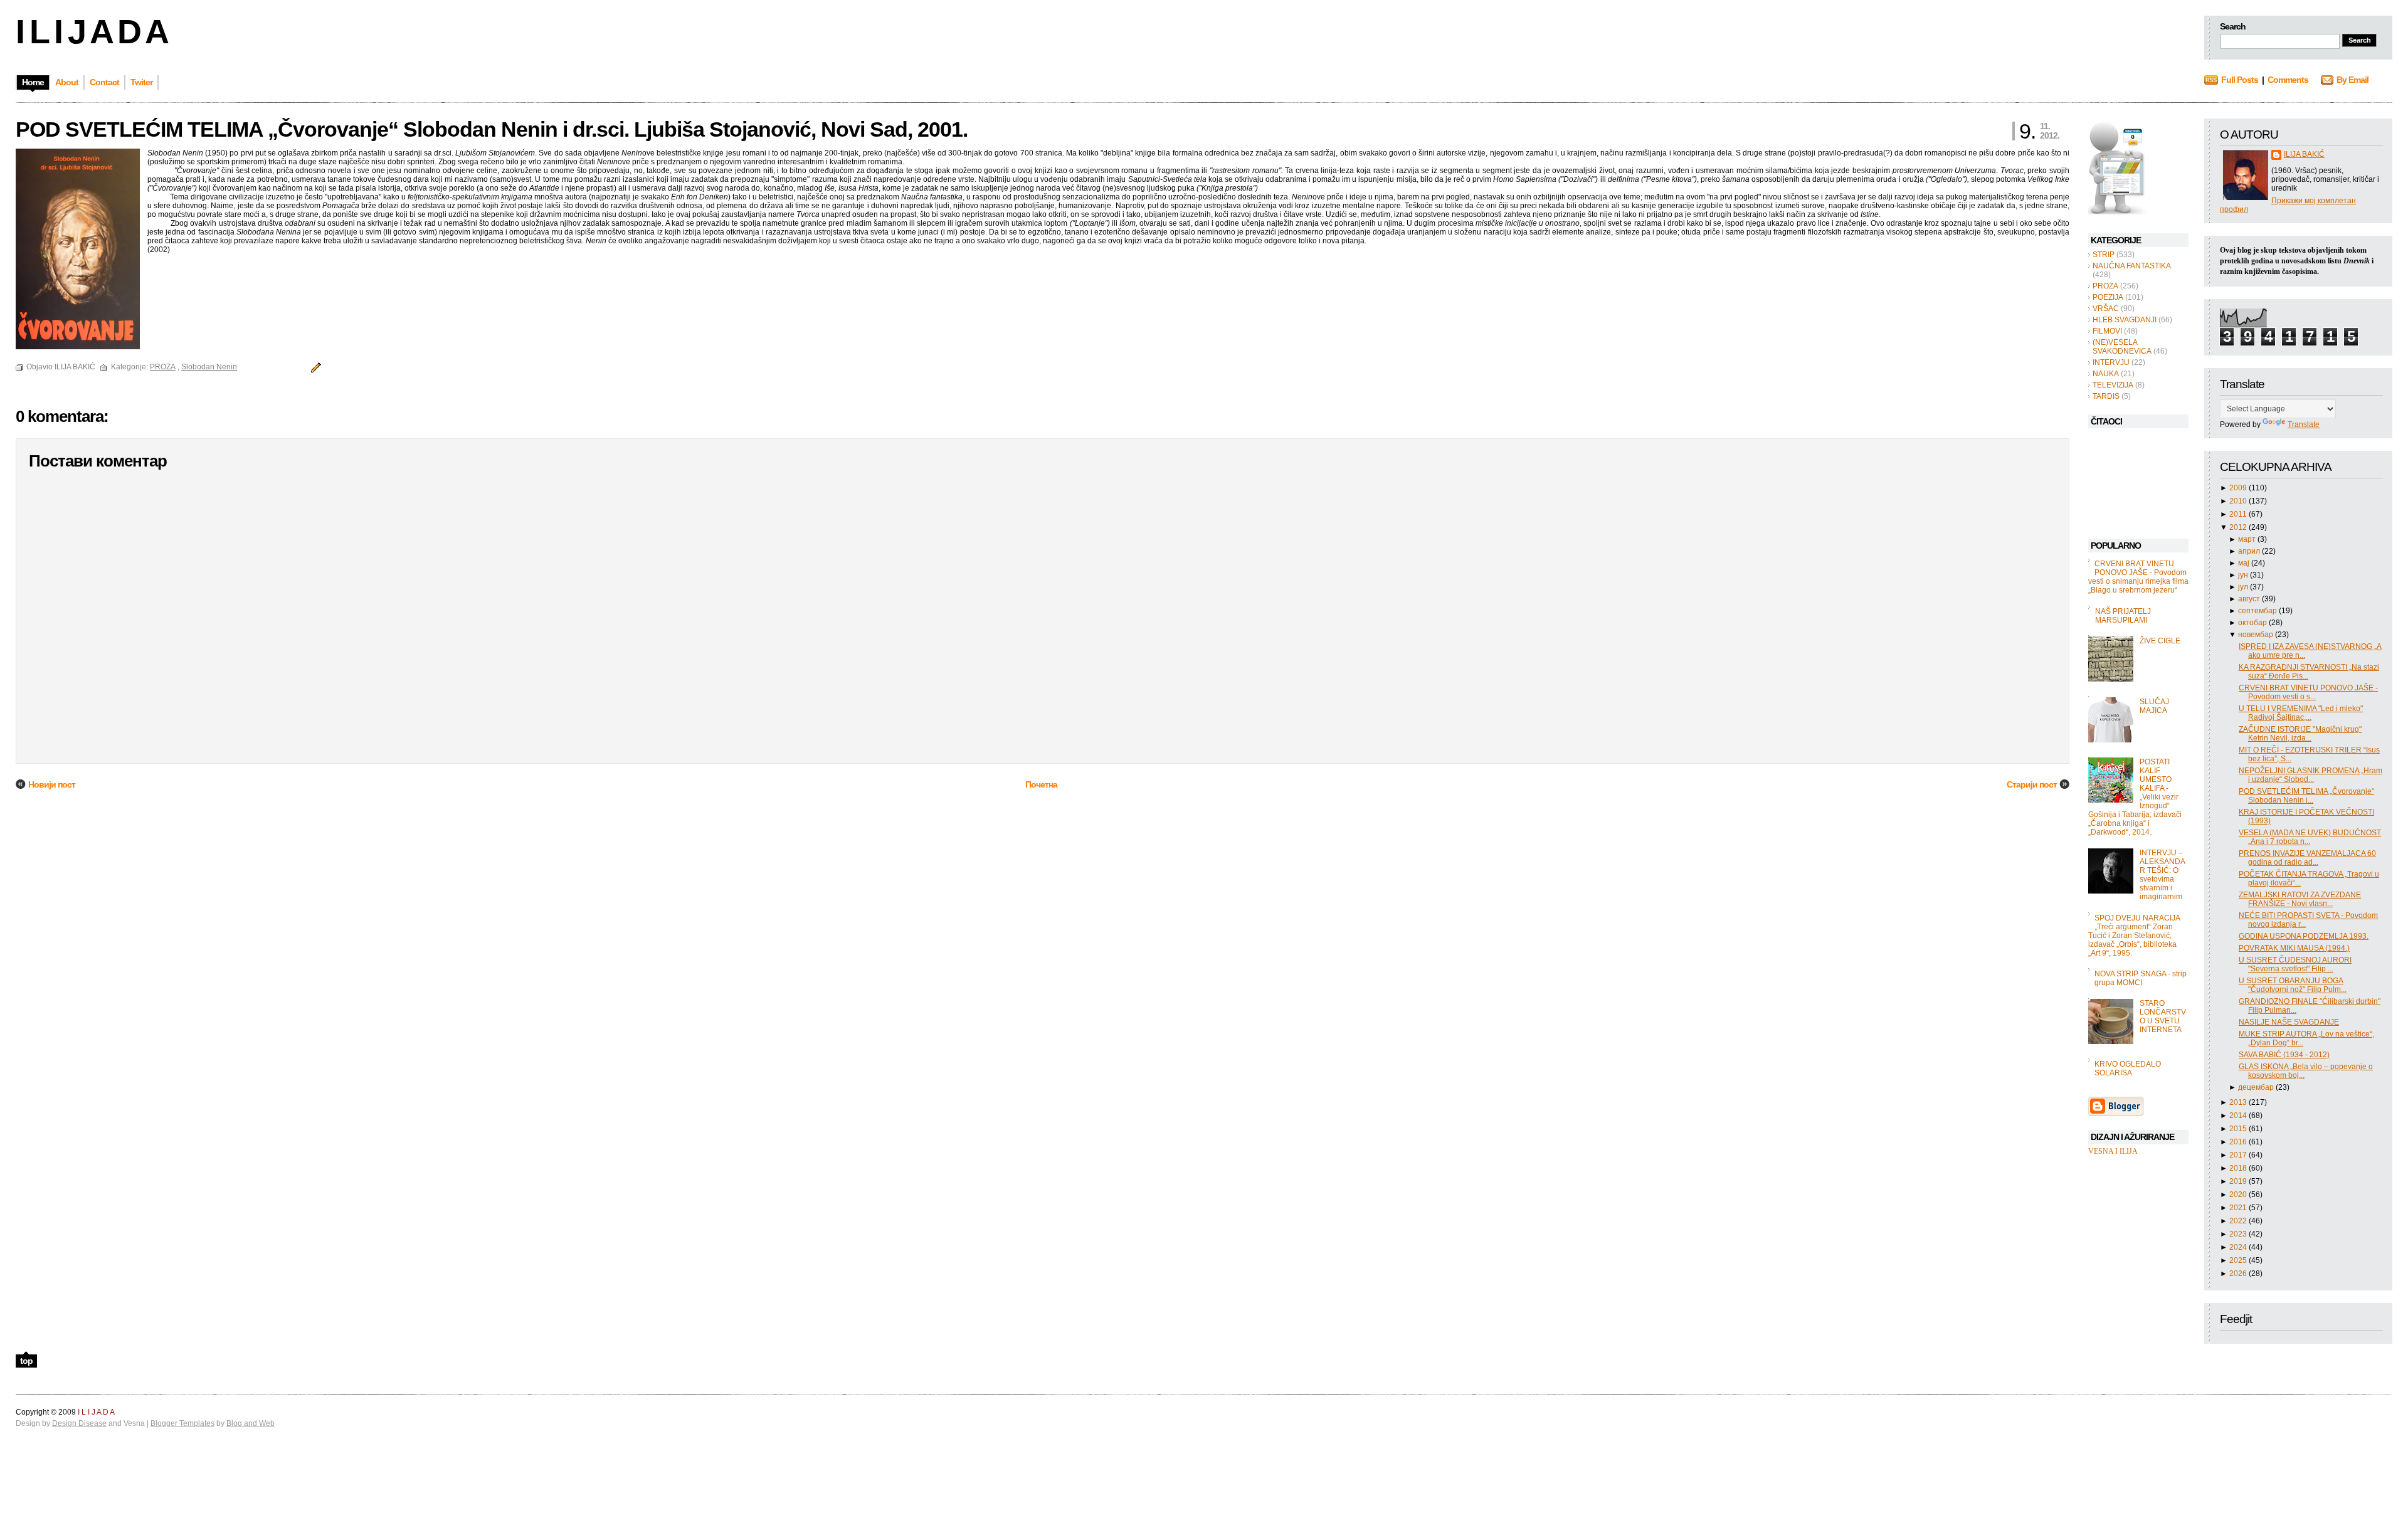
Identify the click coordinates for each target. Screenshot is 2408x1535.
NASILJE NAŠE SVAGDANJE (2289, 1022)
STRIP (2104, 255)
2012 (2239, 527)
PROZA (2105, 286)
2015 (2239, 1129)
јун (2244, 575)
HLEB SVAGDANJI (2125, 320)
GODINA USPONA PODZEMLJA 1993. (2304, 936)
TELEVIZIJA (2113, 385)
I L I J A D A (91, 31)
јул (2244, 587)
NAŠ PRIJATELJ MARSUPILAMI (2123, 616)
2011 (2239, 514)
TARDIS (2106, 396)
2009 (2239, 488)
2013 (2239, 1102)
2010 (2239, 501)
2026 (2239, 1274)
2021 (2239, 1208)
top (26, 1361)
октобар (2253, 623)
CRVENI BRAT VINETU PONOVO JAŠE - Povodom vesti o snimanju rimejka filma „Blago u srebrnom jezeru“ (2138, 577)
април (2250, 551)
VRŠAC (2106, 309)
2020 (2239, 1195)
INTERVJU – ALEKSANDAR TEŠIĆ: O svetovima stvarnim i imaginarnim (2162, 875)
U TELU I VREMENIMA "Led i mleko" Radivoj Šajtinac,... (2301, 713)
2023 (2239, 1234)
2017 (2239, 1155)
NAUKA (2106, 374)
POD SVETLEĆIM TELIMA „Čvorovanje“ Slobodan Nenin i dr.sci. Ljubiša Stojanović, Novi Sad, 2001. (492, 129)
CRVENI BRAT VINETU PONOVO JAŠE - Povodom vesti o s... (2308, 692)
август (2250, 599)
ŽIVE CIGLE (2160, 641)
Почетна (1041, 784)
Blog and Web (251, 1423)
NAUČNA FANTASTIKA (2132, 266)
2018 (2239, 1168)
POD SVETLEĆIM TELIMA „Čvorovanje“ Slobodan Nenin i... (2306, 796)
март (2248, 539)
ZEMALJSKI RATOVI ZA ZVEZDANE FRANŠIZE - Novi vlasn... (2300, 899)
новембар (2257, 635)
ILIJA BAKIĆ (2304, 154)
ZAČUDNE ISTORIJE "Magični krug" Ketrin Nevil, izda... (2300, 734)
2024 (2239, 1247)
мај (2245, 563)
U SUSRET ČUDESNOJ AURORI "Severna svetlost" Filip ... (2295, 964)
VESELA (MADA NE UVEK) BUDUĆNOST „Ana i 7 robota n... (2310, 837)
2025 (2239, 1260)
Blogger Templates (182, 1423)
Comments (2288, 80)
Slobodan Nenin (209, 367)
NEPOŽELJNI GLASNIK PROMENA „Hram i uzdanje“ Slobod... (2310, 775)
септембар (2258, 611)
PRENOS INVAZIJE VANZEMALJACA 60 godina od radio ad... (2307, 858)
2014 (2239, 1116)
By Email (2353, 80)
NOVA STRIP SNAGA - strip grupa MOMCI (2141, 978)
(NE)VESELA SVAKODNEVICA (2122, 347)
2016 (2239, 1142)
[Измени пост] (314, 367)
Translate (2304, 425)
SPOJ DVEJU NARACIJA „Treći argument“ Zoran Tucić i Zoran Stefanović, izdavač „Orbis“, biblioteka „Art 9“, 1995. (2134, 936)
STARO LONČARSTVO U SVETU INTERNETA (2163, 1016)
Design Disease (79, 1423)
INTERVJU (2111, 362)
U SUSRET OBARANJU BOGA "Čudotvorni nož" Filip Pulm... (2293, 985)
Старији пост (2032, 784)
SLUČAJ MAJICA (2154, 706)
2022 (2239, 1221)
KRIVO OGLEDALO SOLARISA (2128, 1068)
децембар (2257, 1087)
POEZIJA (2108, 297)
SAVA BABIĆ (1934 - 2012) (2284, 1055)
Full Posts (2240, 80)
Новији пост (52, 784)
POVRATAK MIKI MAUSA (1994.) (2294, 948)
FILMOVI (2107, 331)
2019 (2239, 1181)
